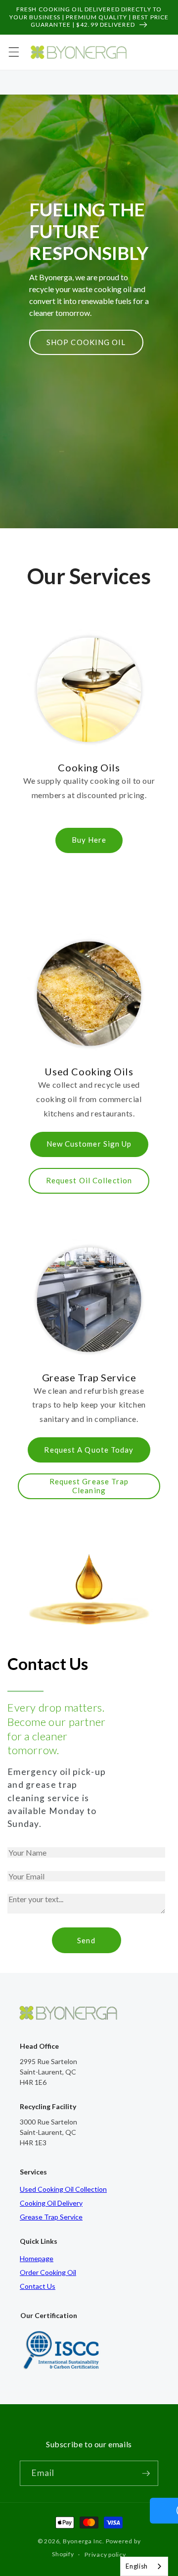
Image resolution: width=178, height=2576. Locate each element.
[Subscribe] (146, 2474)
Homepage (37, 2258)
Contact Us (38, 2286)
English (137, 2566)
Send (86, 1940)
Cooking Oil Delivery (51, 2203)
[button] (13, 52)
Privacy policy (105, 2554)
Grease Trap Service (51, 2217)
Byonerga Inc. (84, 2541)
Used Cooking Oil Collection (63, 2189)
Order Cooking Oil (48, 2272)
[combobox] (144, 2566)
